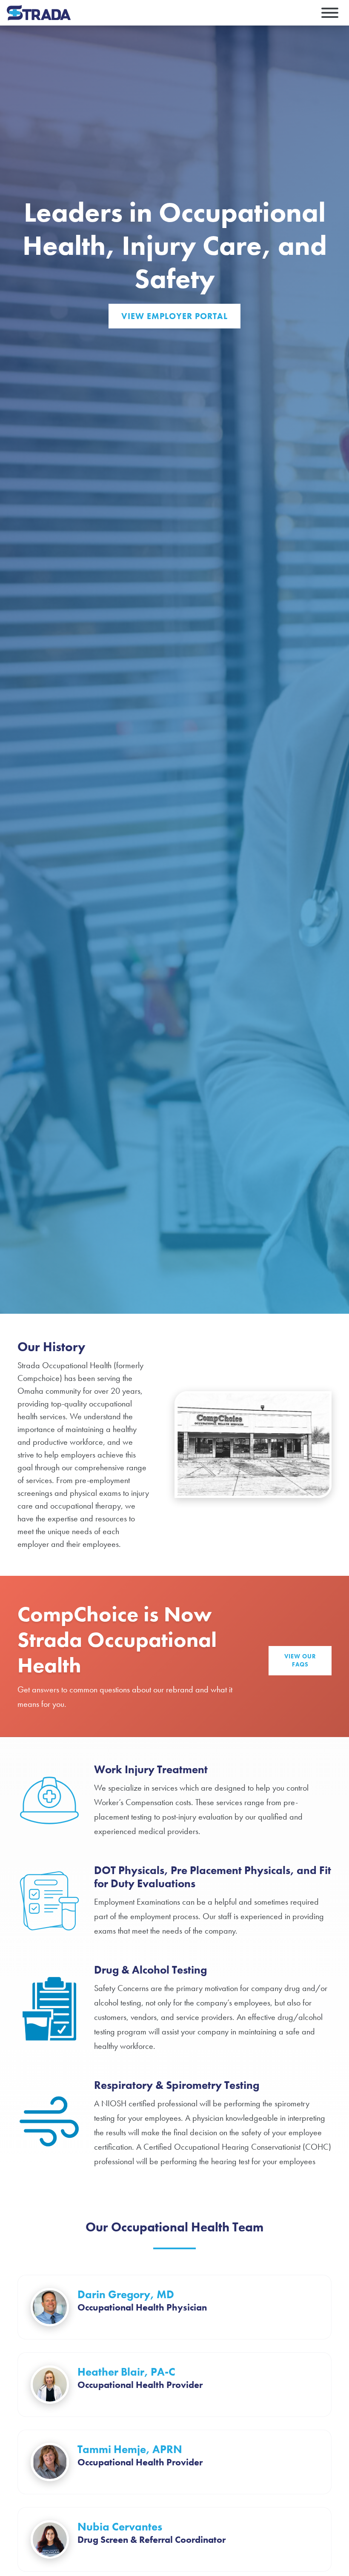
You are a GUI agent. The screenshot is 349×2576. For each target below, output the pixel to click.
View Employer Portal (174, 316)
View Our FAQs (300, 1660)
